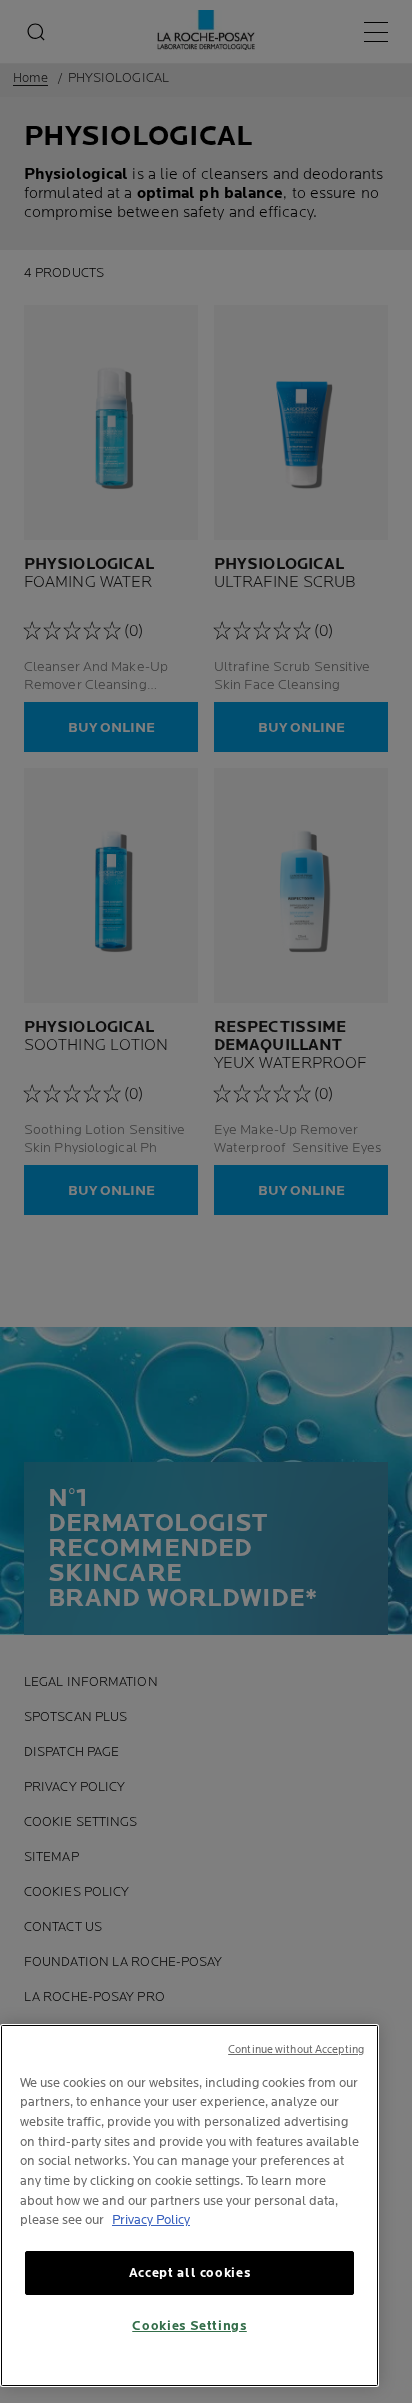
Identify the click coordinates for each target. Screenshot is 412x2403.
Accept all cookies (190, 2273)
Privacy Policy (151, 2220)
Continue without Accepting (296, 2049)
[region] (189, 2205)
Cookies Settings (189, 2326)
